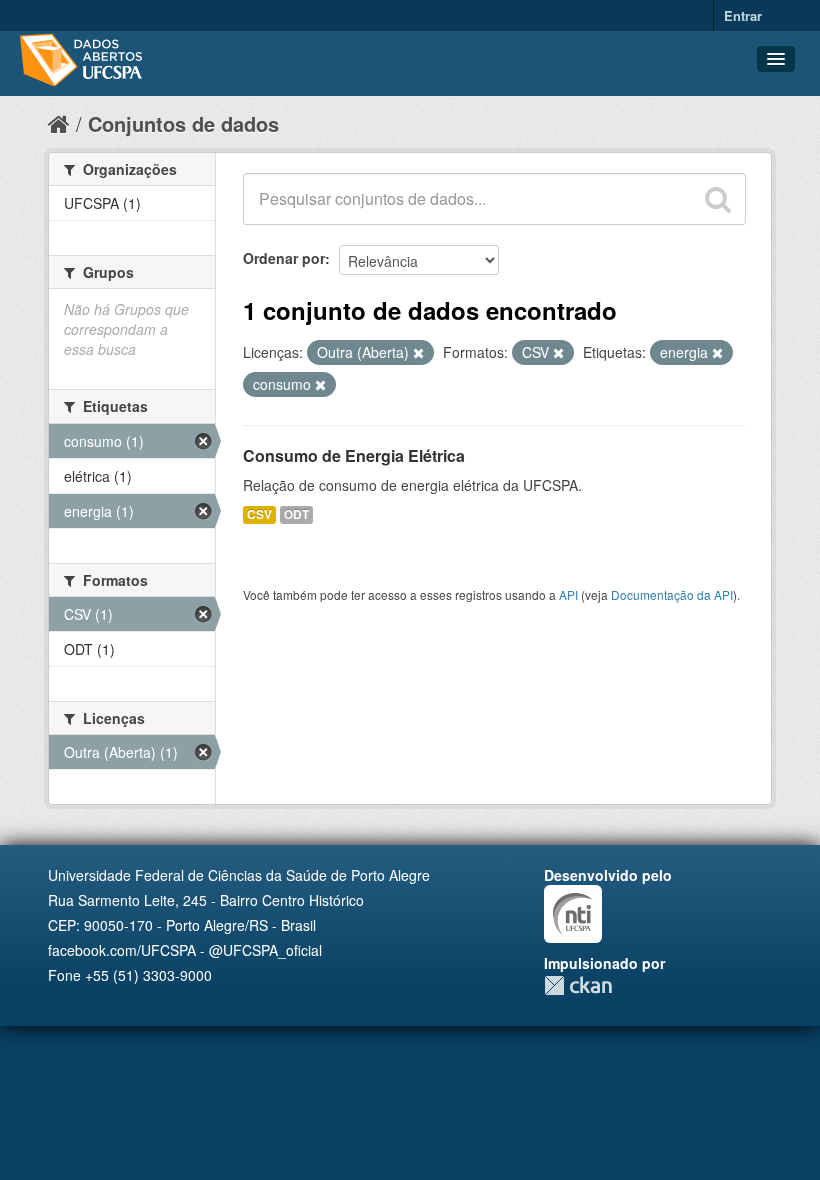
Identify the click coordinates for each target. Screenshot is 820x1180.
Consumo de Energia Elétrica (354, 455)
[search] (718, 199)
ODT (296, 514)
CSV (259, 514)
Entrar (743, 15)
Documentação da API (672, 594)
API (568, 594)
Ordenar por (284, 258)
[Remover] (418, 353)
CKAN (578, 985)
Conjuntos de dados (183, 123)
